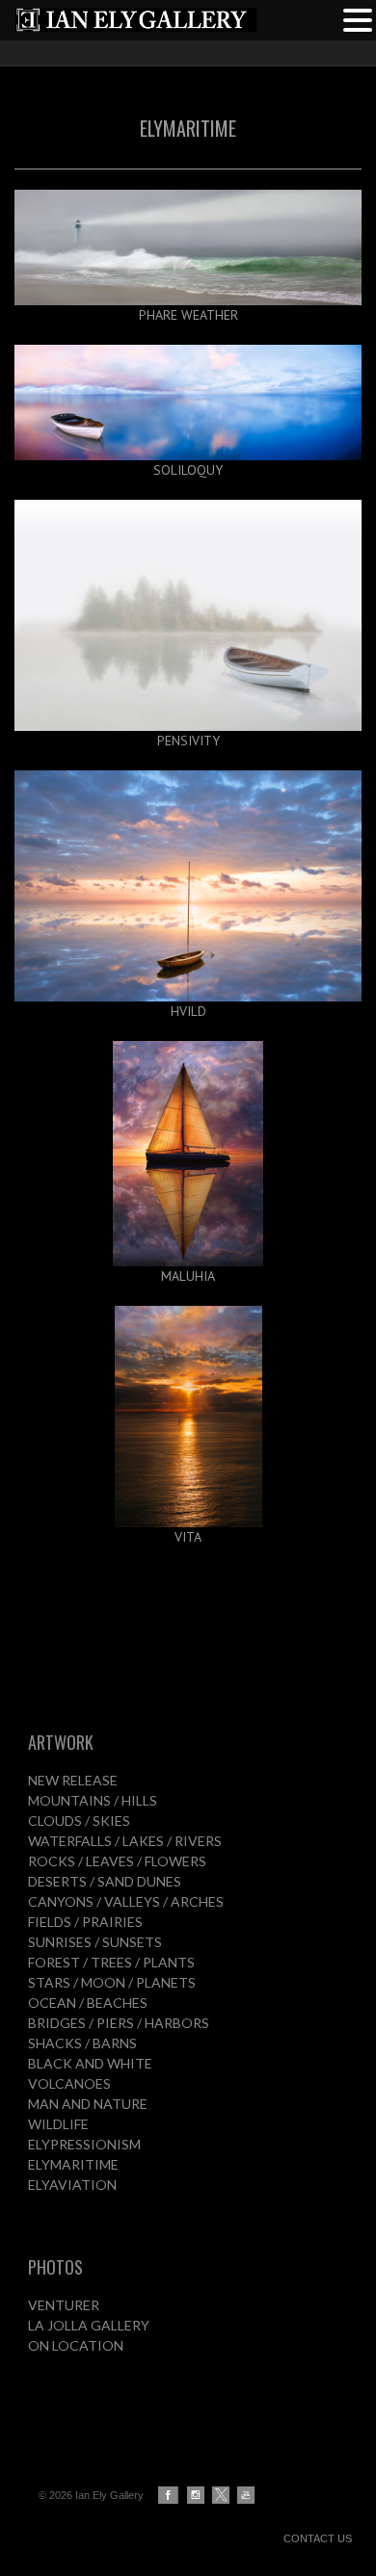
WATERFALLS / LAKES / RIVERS (125, 1841)
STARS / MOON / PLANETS (112, 1982)
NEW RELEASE (73, 1780)
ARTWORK (61, 1742)
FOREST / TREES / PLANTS (111, 1962)
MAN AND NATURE (88, 2104)
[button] (358, 18)
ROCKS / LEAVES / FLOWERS (117, 1861)
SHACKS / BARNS (82, 2043)
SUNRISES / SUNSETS (95, 1942)
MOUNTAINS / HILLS (93, 1800)
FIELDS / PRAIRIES (85, 1922)
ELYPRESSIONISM (84, 2144)
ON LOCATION (76, 2345)
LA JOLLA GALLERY (89, 2325)
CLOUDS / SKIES (79, 1821)
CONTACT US (318, 2538)
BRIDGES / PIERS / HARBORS (119, 2023)
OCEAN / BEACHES (88, 2003)
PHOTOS (55, 2267)
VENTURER (64, 2305)
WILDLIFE (58, 2124)
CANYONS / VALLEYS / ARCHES (126, 1901)
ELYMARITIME (73, 2164)
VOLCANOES (69, 2083)
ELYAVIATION (72, 2185)
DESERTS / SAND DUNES (105, 1881)
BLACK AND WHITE (90, 2063)
